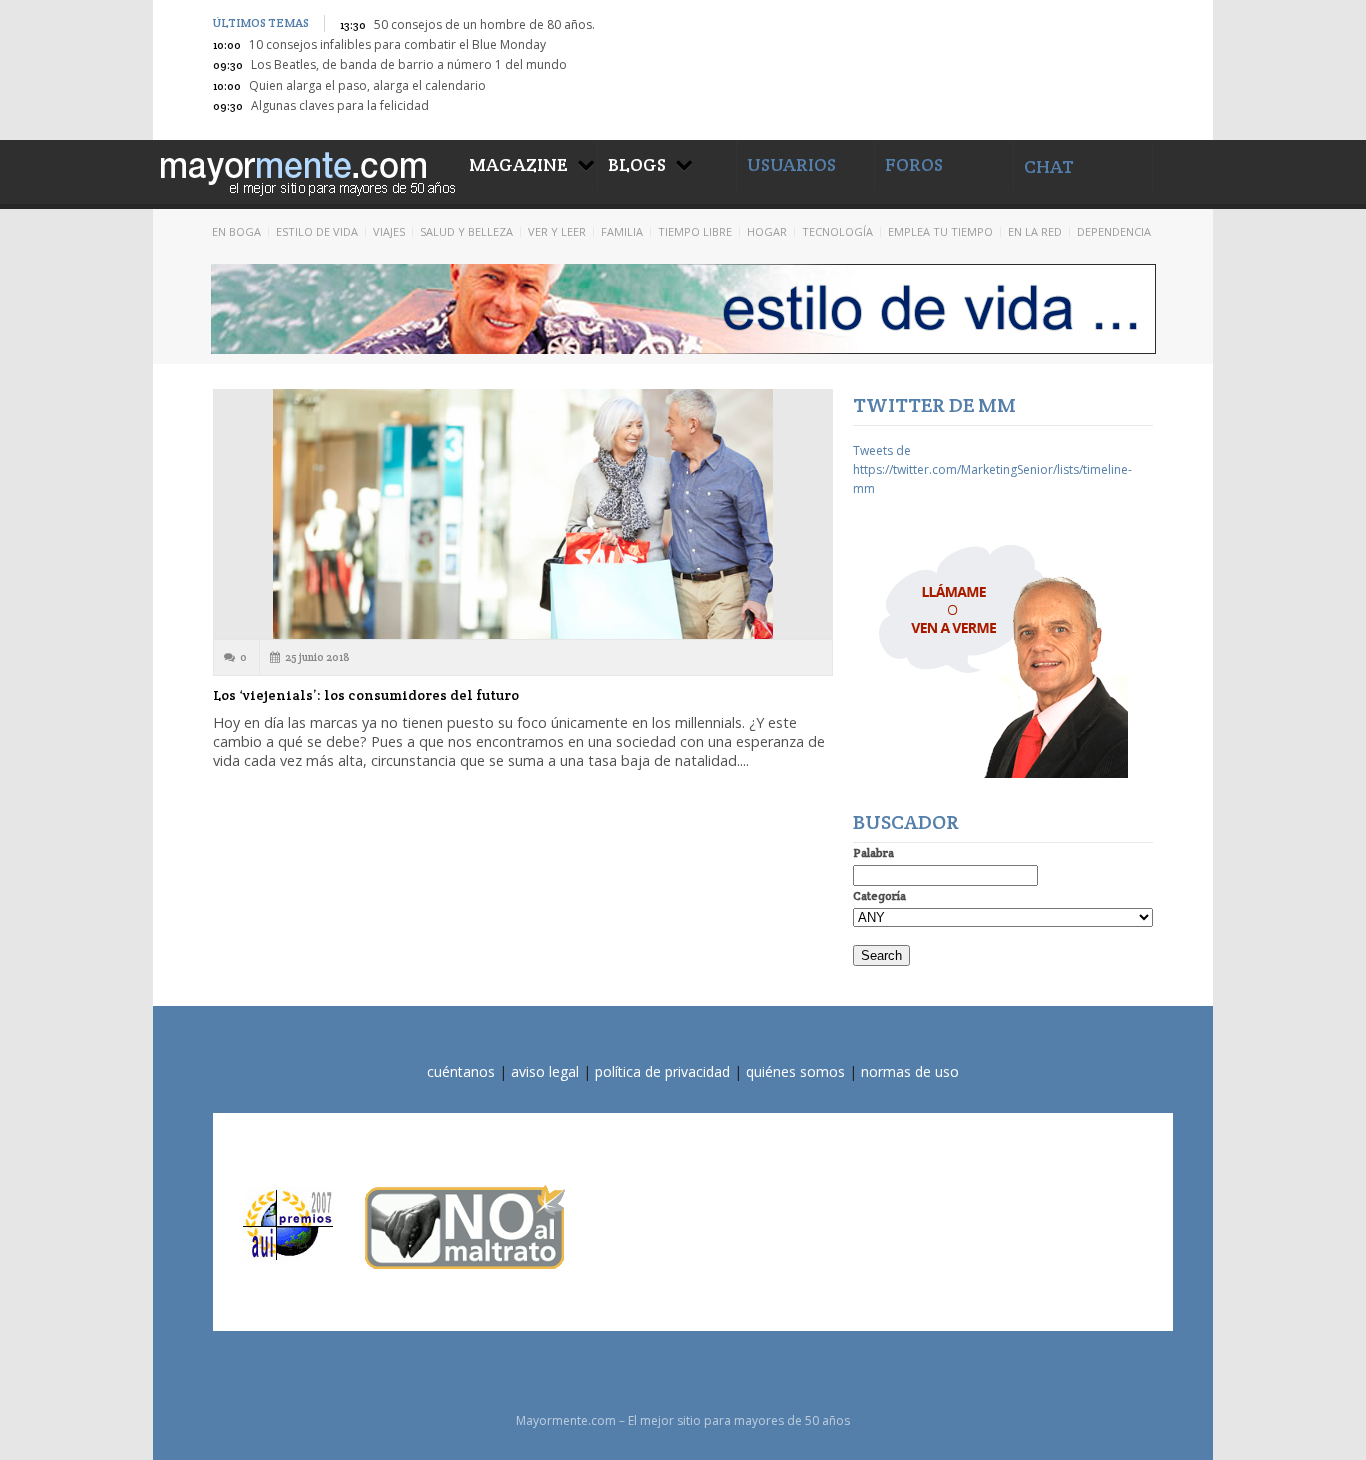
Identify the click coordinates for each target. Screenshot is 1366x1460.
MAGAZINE (518, 164)
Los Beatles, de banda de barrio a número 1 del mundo (409, 64)
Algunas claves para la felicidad (340, 105)
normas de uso (910, 1071)
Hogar (767, 231)
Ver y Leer (557, 231)
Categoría (879, 895)
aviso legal (545, 1071)
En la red (1035, 231)
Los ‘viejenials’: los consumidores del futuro (366, 695)
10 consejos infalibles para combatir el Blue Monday (397, 44)
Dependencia (1114, 231)
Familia (622, 231)
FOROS (914, 164)
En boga (236, 231)
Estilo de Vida (317, 231)
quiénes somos (795, 1071)
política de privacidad (662, 1071)
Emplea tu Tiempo (940, 231)
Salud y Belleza (466, 231)
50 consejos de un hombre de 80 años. (484, 24)
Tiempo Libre (695, 231)
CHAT (1049, 166)
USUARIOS (791, 164)
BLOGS (637, 164)
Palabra (873, 852)
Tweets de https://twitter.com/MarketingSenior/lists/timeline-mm (992, 469)
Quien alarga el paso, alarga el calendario (367, 85)
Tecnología (837, 231)
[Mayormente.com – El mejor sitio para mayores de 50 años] (306, 170)
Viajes (389, 231)
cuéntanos (461, 1071)
